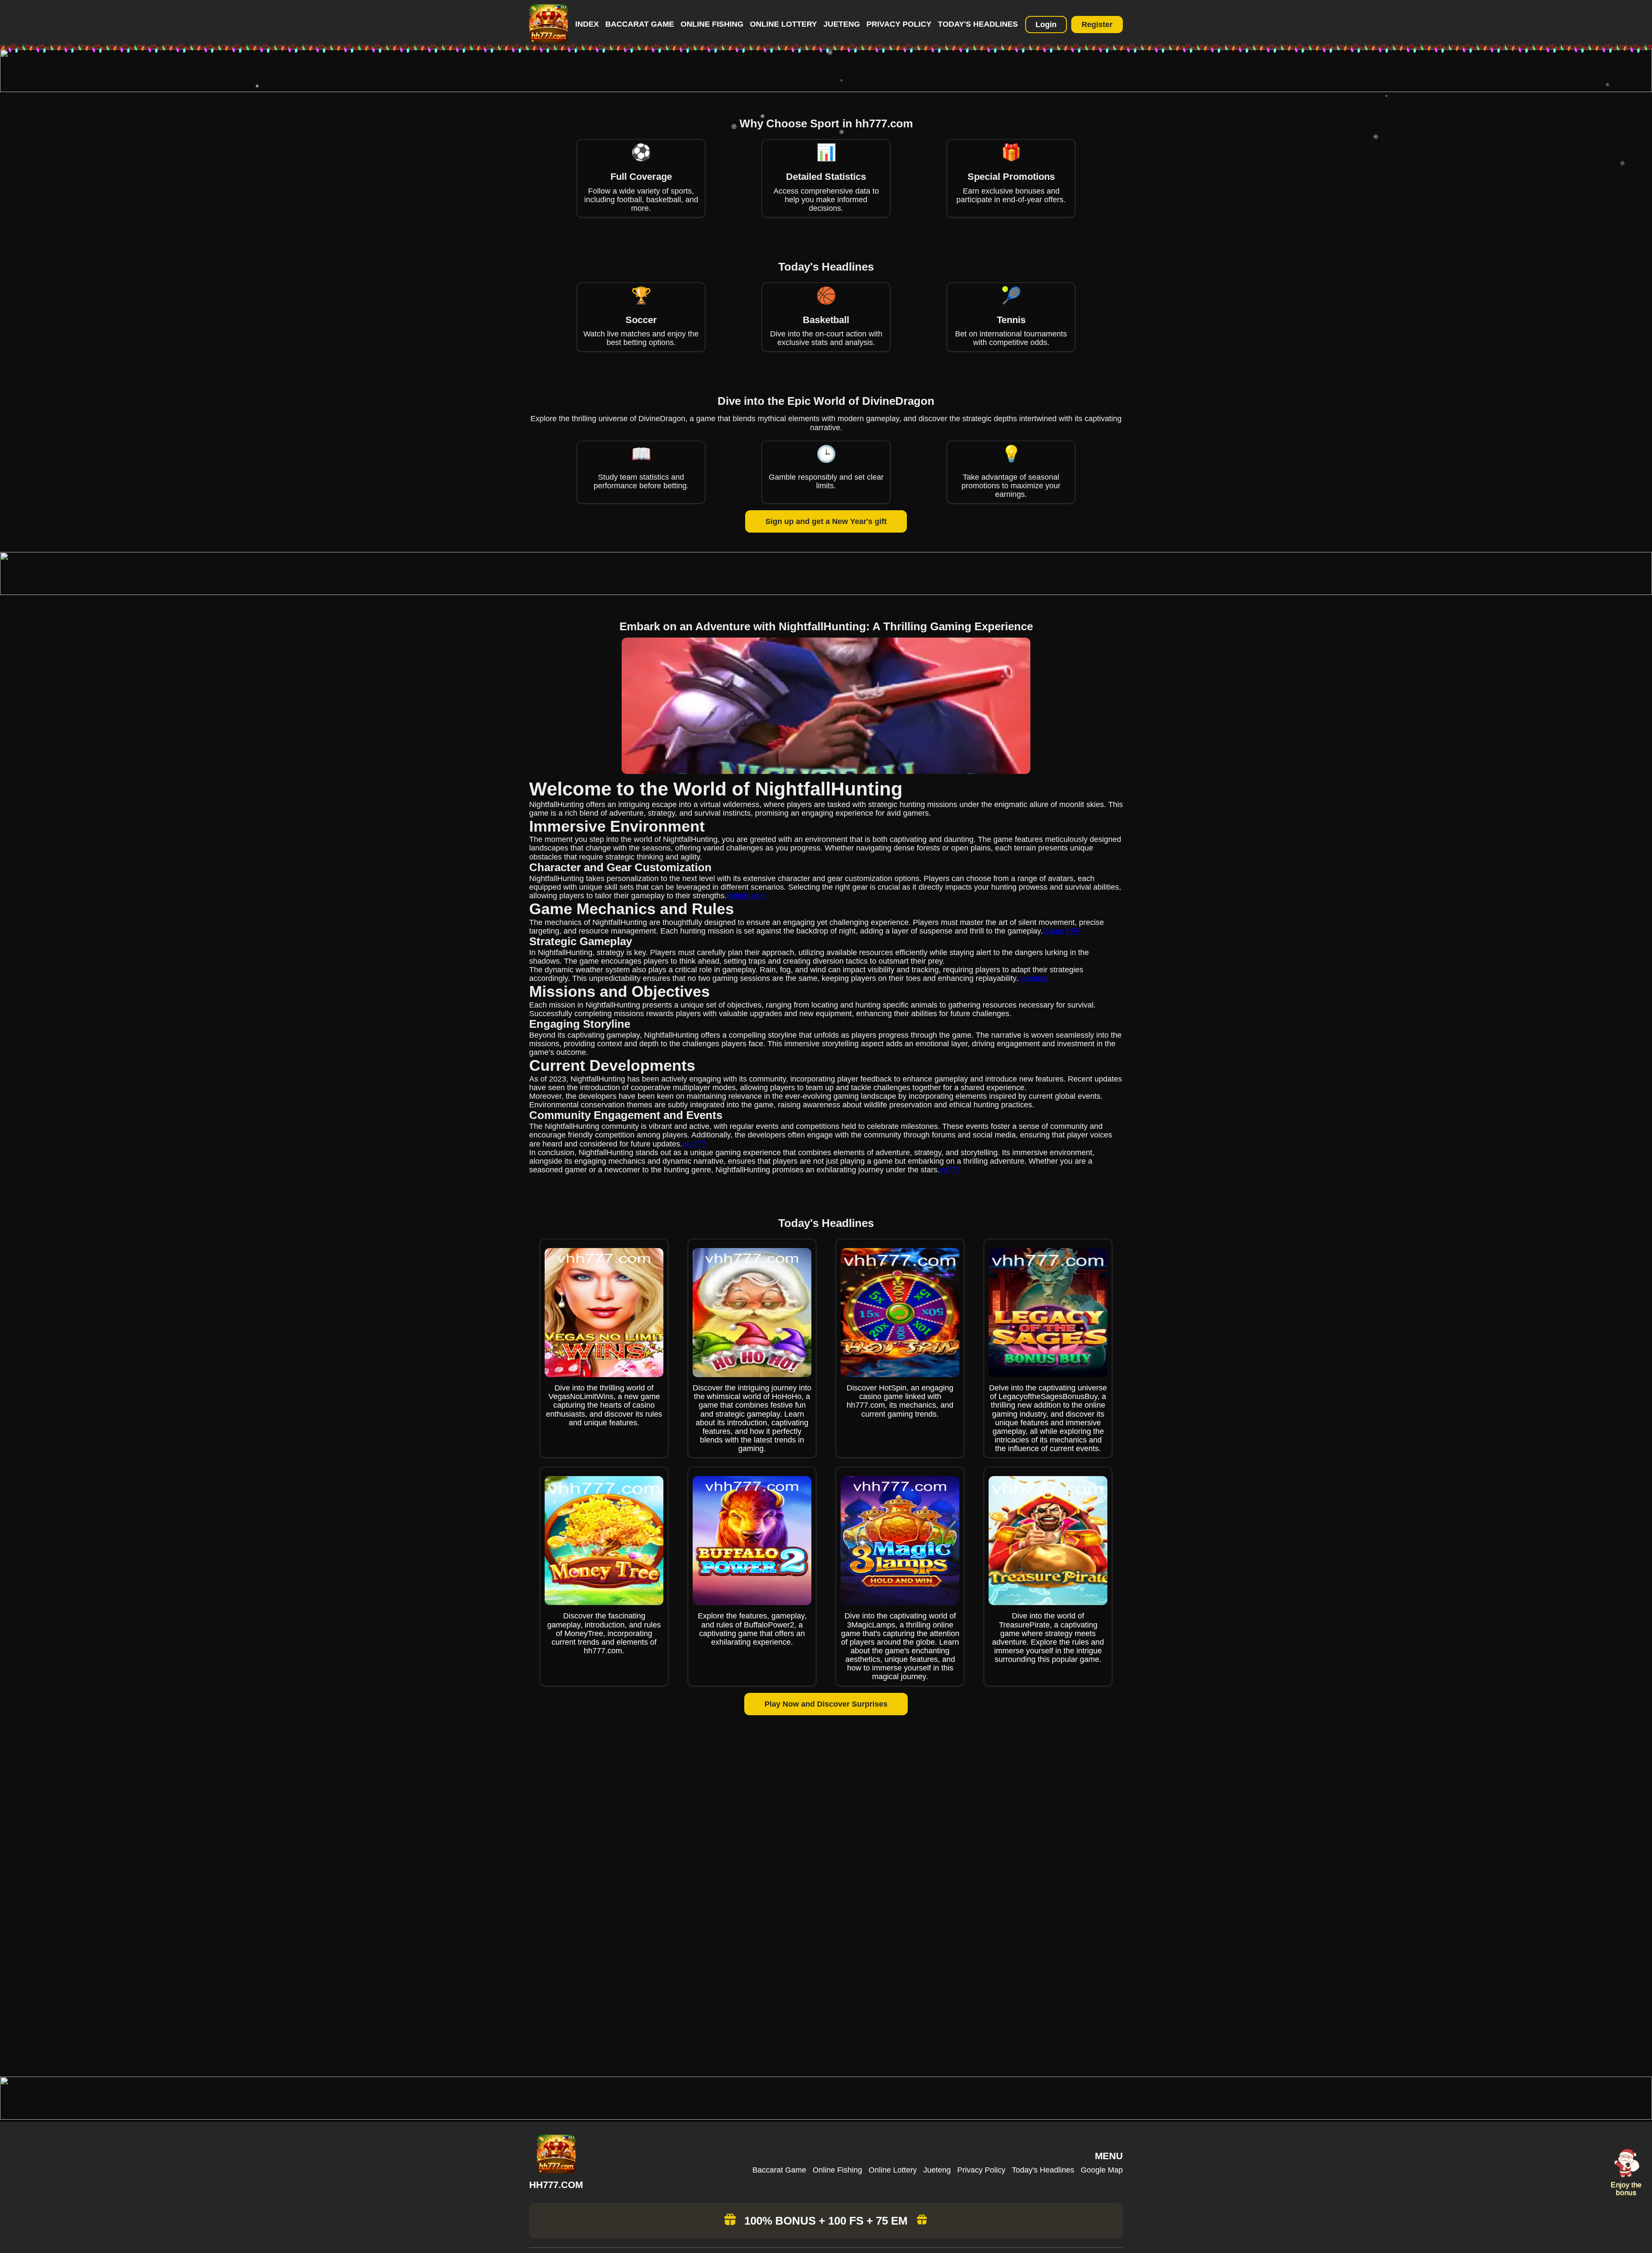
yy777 (950, 1170)
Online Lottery (783, 24)
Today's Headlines (978, 24)
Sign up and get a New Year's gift (826, 521)
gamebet (1033, 978)
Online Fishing (712, 24)
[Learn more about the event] (826, 89)
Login (1046, 25)
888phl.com (747, 896)
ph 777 (694, 1144)
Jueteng (842, 24)
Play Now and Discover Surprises (826, 1704)
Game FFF (1062, 931)
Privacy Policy (899, 24)
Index (587, 24)
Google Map (1102, 2170)
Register (1097, 25)
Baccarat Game (640, 24)
